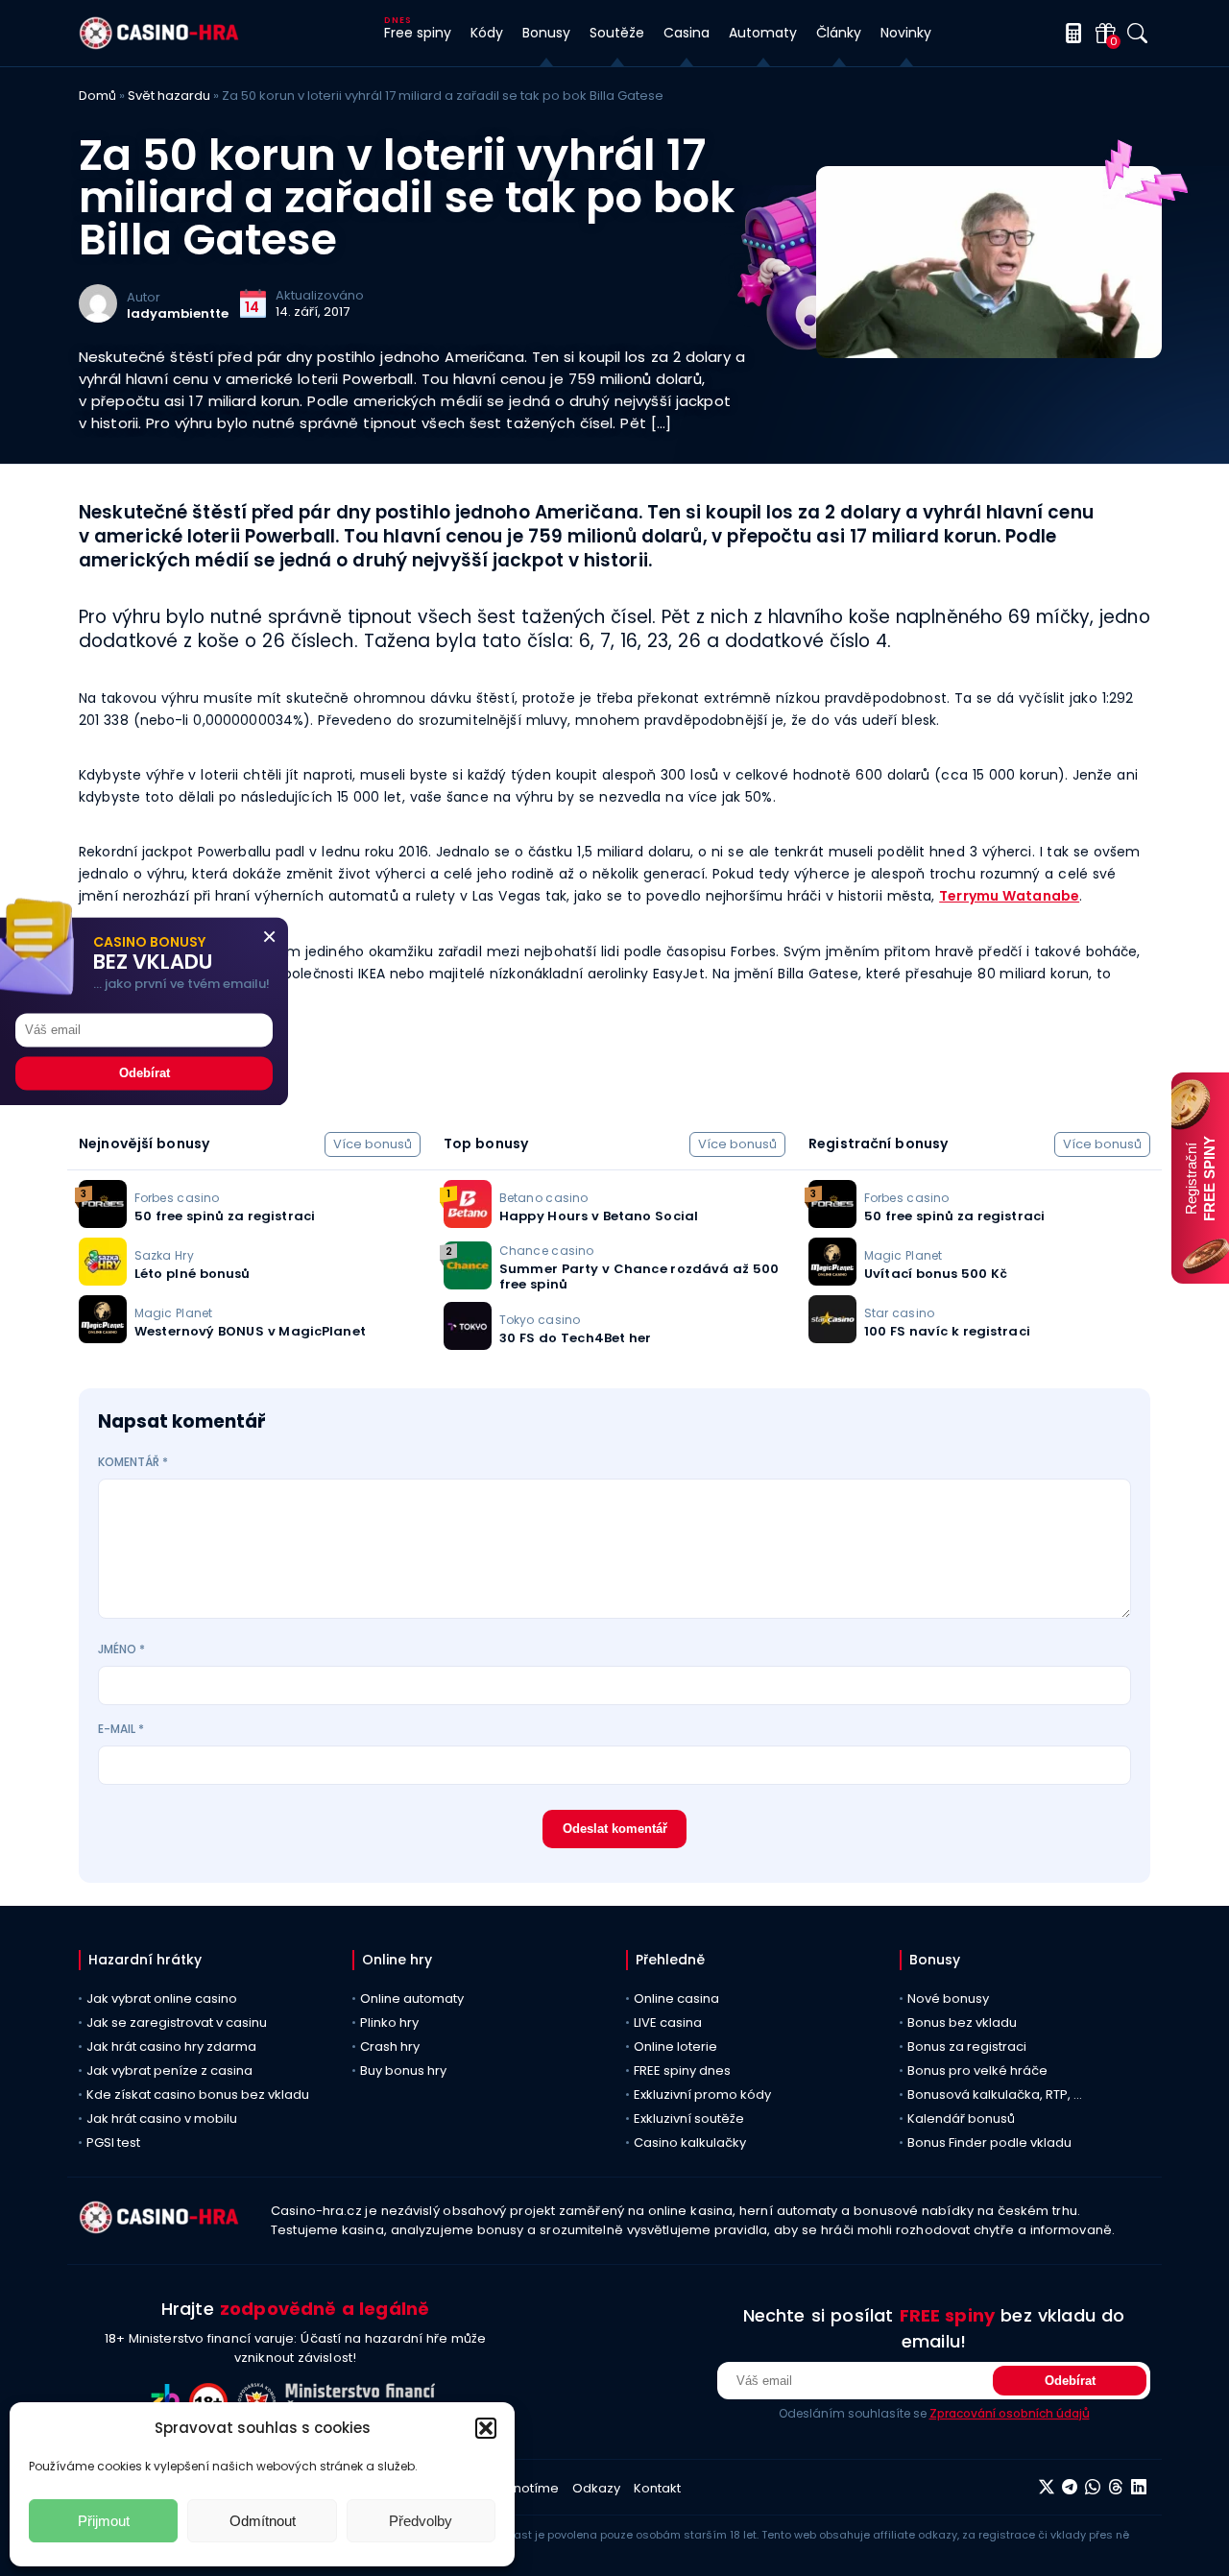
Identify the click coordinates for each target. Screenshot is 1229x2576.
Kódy (487, 33)
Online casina (676, 1998)
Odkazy (596, 2488)
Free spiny (418, 33)
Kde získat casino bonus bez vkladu (198, 2095)
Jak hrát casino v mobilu (162, 2119)
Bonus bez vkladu (962, 2022)
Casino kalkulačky (690, 2143)
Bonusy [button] (546, 33)
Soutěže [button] (617, 33)
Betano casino (543, 1198)
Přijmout (104, 2521)
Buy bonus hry (403, 2070)
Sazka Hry (164, 1255)
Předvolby (421, 2521)
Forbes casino (177, 1198)
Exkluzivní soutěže (689, 2119)
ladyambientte (178, 313)
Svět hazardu (169, 96)
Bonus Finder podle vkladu (989, 2143)
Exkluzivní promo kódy (702, 2095)
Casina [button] (687, 33)
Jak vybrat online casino (162, 1998)
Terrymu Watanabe (1009, 896)
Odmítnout (263, 2521)
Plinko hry (389, 2022)
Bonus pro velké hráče (977, 2070)
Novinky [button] (906, 33)
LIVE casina (668, 2022)
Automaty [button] (763, 33)
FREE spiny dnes (682, 2070)
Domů (97, 96)
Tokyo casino (540, 1320)
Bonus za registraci (967, 2046)
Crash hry (390, 2046)
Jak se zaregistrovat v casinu (177, 2022)
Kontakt (657, 2488)
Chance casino (546, 1251)
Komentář (133, 1462)
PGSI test (113, 2143)
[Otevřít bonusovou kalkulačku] (1070, 33)
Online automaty (412, 1998)
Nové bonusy (948, 1998)
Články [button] (839, 33)
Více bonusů (373, 1144)
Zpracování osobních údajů (1010, 2413)
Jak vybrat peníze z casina (169, 2070)
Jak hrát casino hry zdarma (171, 2046)
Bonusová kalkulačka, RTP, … (995, 2095)
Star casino (899, 1313)
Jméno (121, 1649)
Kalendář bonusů (961, 2119)
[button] (486, 2428)
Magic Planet (173, 1313)
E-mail (121, 1729)
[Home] (159, 45)
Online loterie (675, 2046)
